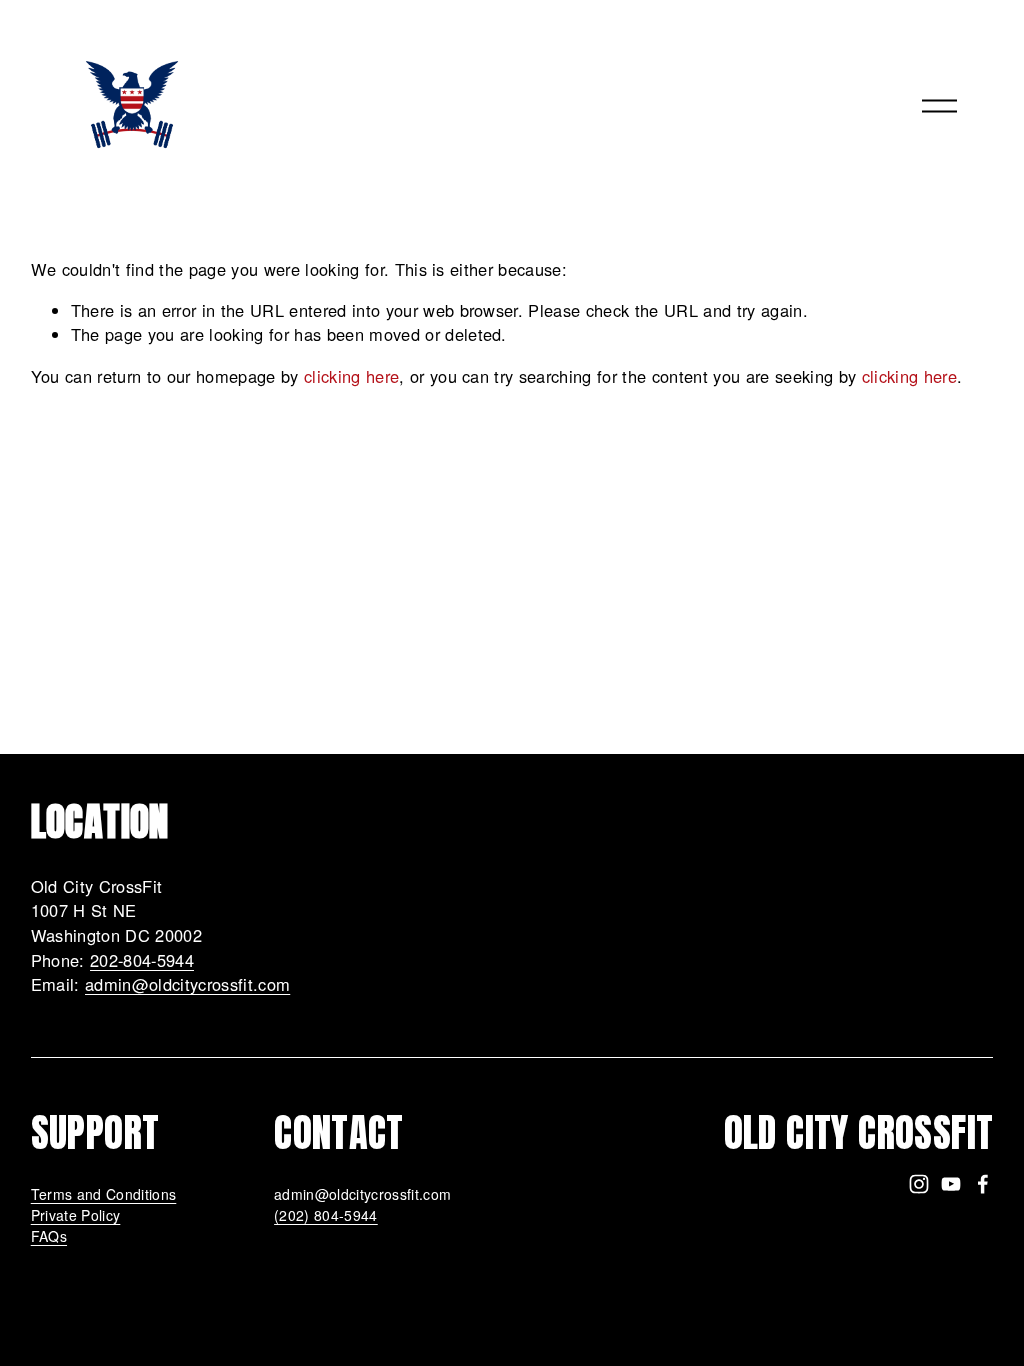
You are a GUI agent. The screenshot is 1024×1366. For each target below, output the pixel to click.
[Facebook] (983, 1184)
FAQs (49, 1236)
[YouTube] (951, 1184)
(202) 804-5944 (326, 1215)
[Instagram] (919, 1184)
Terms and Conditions (104, 1194)
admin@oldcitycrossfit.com (187, 984)
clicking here (351, 376)
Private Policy (76, 1215)
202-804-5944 (142, 960)
